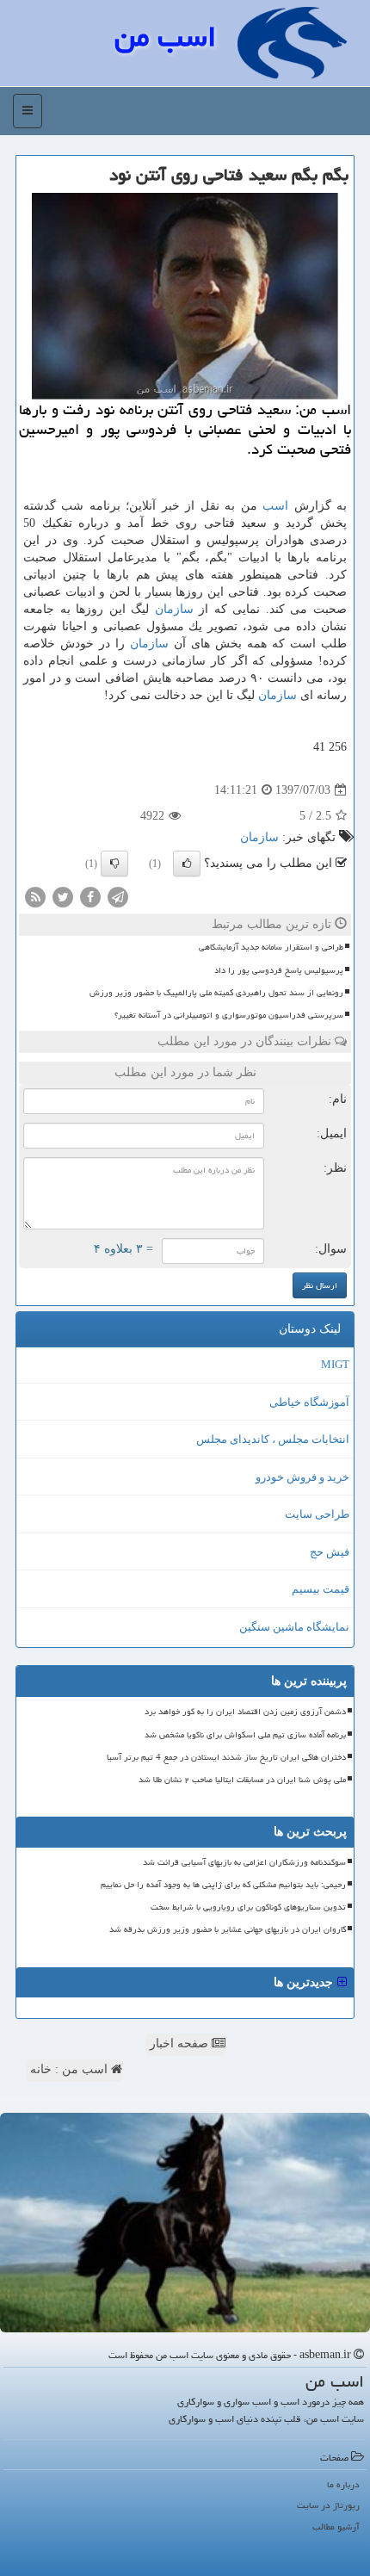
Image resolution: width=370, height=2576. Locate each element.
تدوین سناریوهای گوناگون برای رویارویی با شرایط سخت (248, 1907)
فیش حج (330, 1552)
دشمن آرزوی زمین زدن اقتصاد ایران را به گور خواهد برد (245, 1712)
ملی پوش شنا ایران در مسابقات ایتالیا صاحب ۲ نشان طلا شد (242, 1780)
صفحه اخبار (181, 2043)
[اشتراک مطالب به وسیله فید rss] (35, 897)
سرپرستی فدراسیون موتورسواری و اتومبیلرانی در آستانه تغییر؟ (229, 1015)
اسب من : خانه (71, 2069)
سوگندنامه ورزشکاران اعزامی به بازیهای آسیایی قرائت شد (244, 1862)
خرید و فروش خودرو (302, 1477)
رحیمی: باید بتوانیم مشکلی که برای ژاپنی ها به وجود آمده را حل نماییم (223, 1885)
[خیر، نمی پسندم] (114, 864)
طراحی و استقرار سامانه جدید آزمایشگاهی (271, 947)
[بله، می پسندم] (187, 864)
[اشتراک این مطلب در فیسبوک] (90, 897)
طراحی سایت (317, 1514)
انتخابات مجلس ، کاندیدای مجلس (273, 1439)
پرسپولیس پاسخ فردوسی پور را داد (279, 970)
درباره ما (343, 2484)
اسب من (165, 37)
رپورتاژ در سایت (328, 2505)
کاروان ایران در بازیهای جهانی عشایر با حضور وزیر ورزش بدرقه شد (228, 1929)
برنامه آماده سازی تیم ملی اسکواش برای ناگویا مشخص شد (245, 1735)
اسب (275, 506)
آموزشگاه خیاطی (309, 1402)
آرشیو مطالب (336, 2526)
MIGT (335, 1364)
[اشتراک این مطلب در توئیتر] (63, 897)
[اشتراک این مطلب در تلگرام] (118, 897)
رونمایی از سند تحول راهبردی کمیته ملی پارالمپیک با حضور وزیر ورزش (216, 993)
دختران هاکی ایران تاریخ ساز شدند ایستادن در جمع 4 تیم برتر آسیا (226, 1757)
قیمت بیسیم (321, 1589)
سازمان (174, 609)
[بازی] (185, 2223)
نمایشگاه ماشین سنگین (294, 1627)
